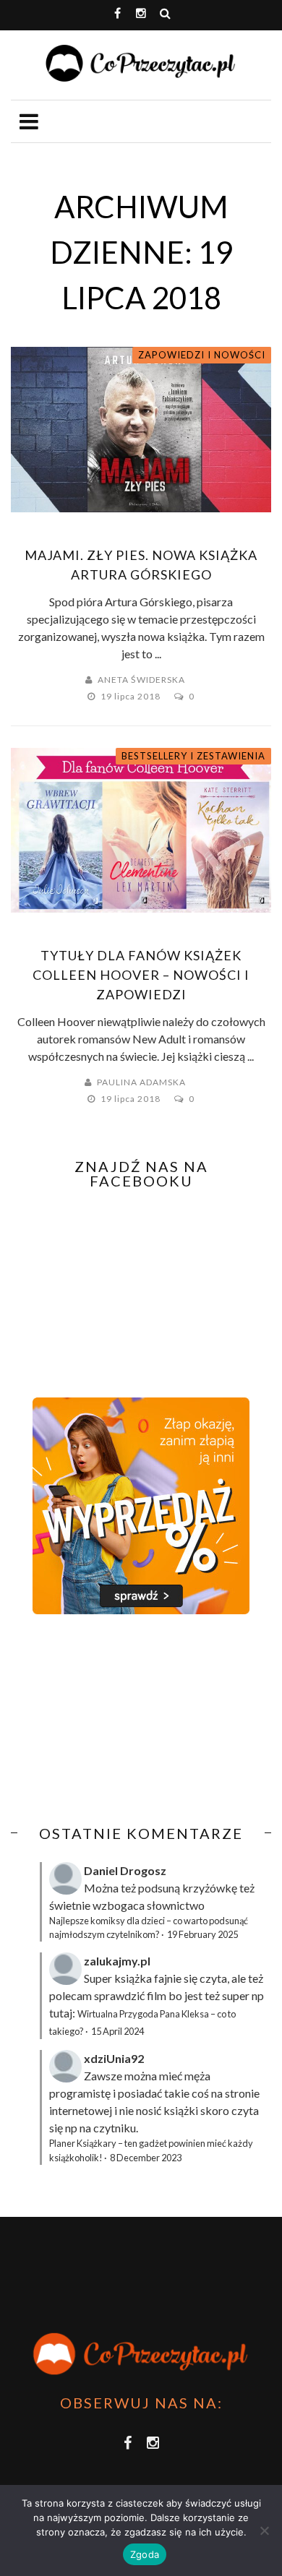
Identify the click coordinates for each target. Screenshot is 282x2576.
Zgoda (145, 2554)
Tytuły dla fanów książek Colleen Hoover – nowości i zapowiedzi (141, 975)
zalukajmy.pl (117, 1961)
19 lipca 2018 (132, 696)
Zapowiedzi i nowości (202, 355)
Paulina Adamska (141, 1082)
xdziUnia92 (114, 2058)
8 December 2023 (146, 2158)
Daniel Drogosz (125, 1870)
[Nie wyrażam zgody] (264, 2530)
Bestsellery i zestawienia (193, 756)
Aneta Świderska (141, 680)
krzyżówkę (210, 1888)
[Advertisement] (132, 1720)
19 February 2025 (202, 1934)
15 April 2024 (117, 2031)
